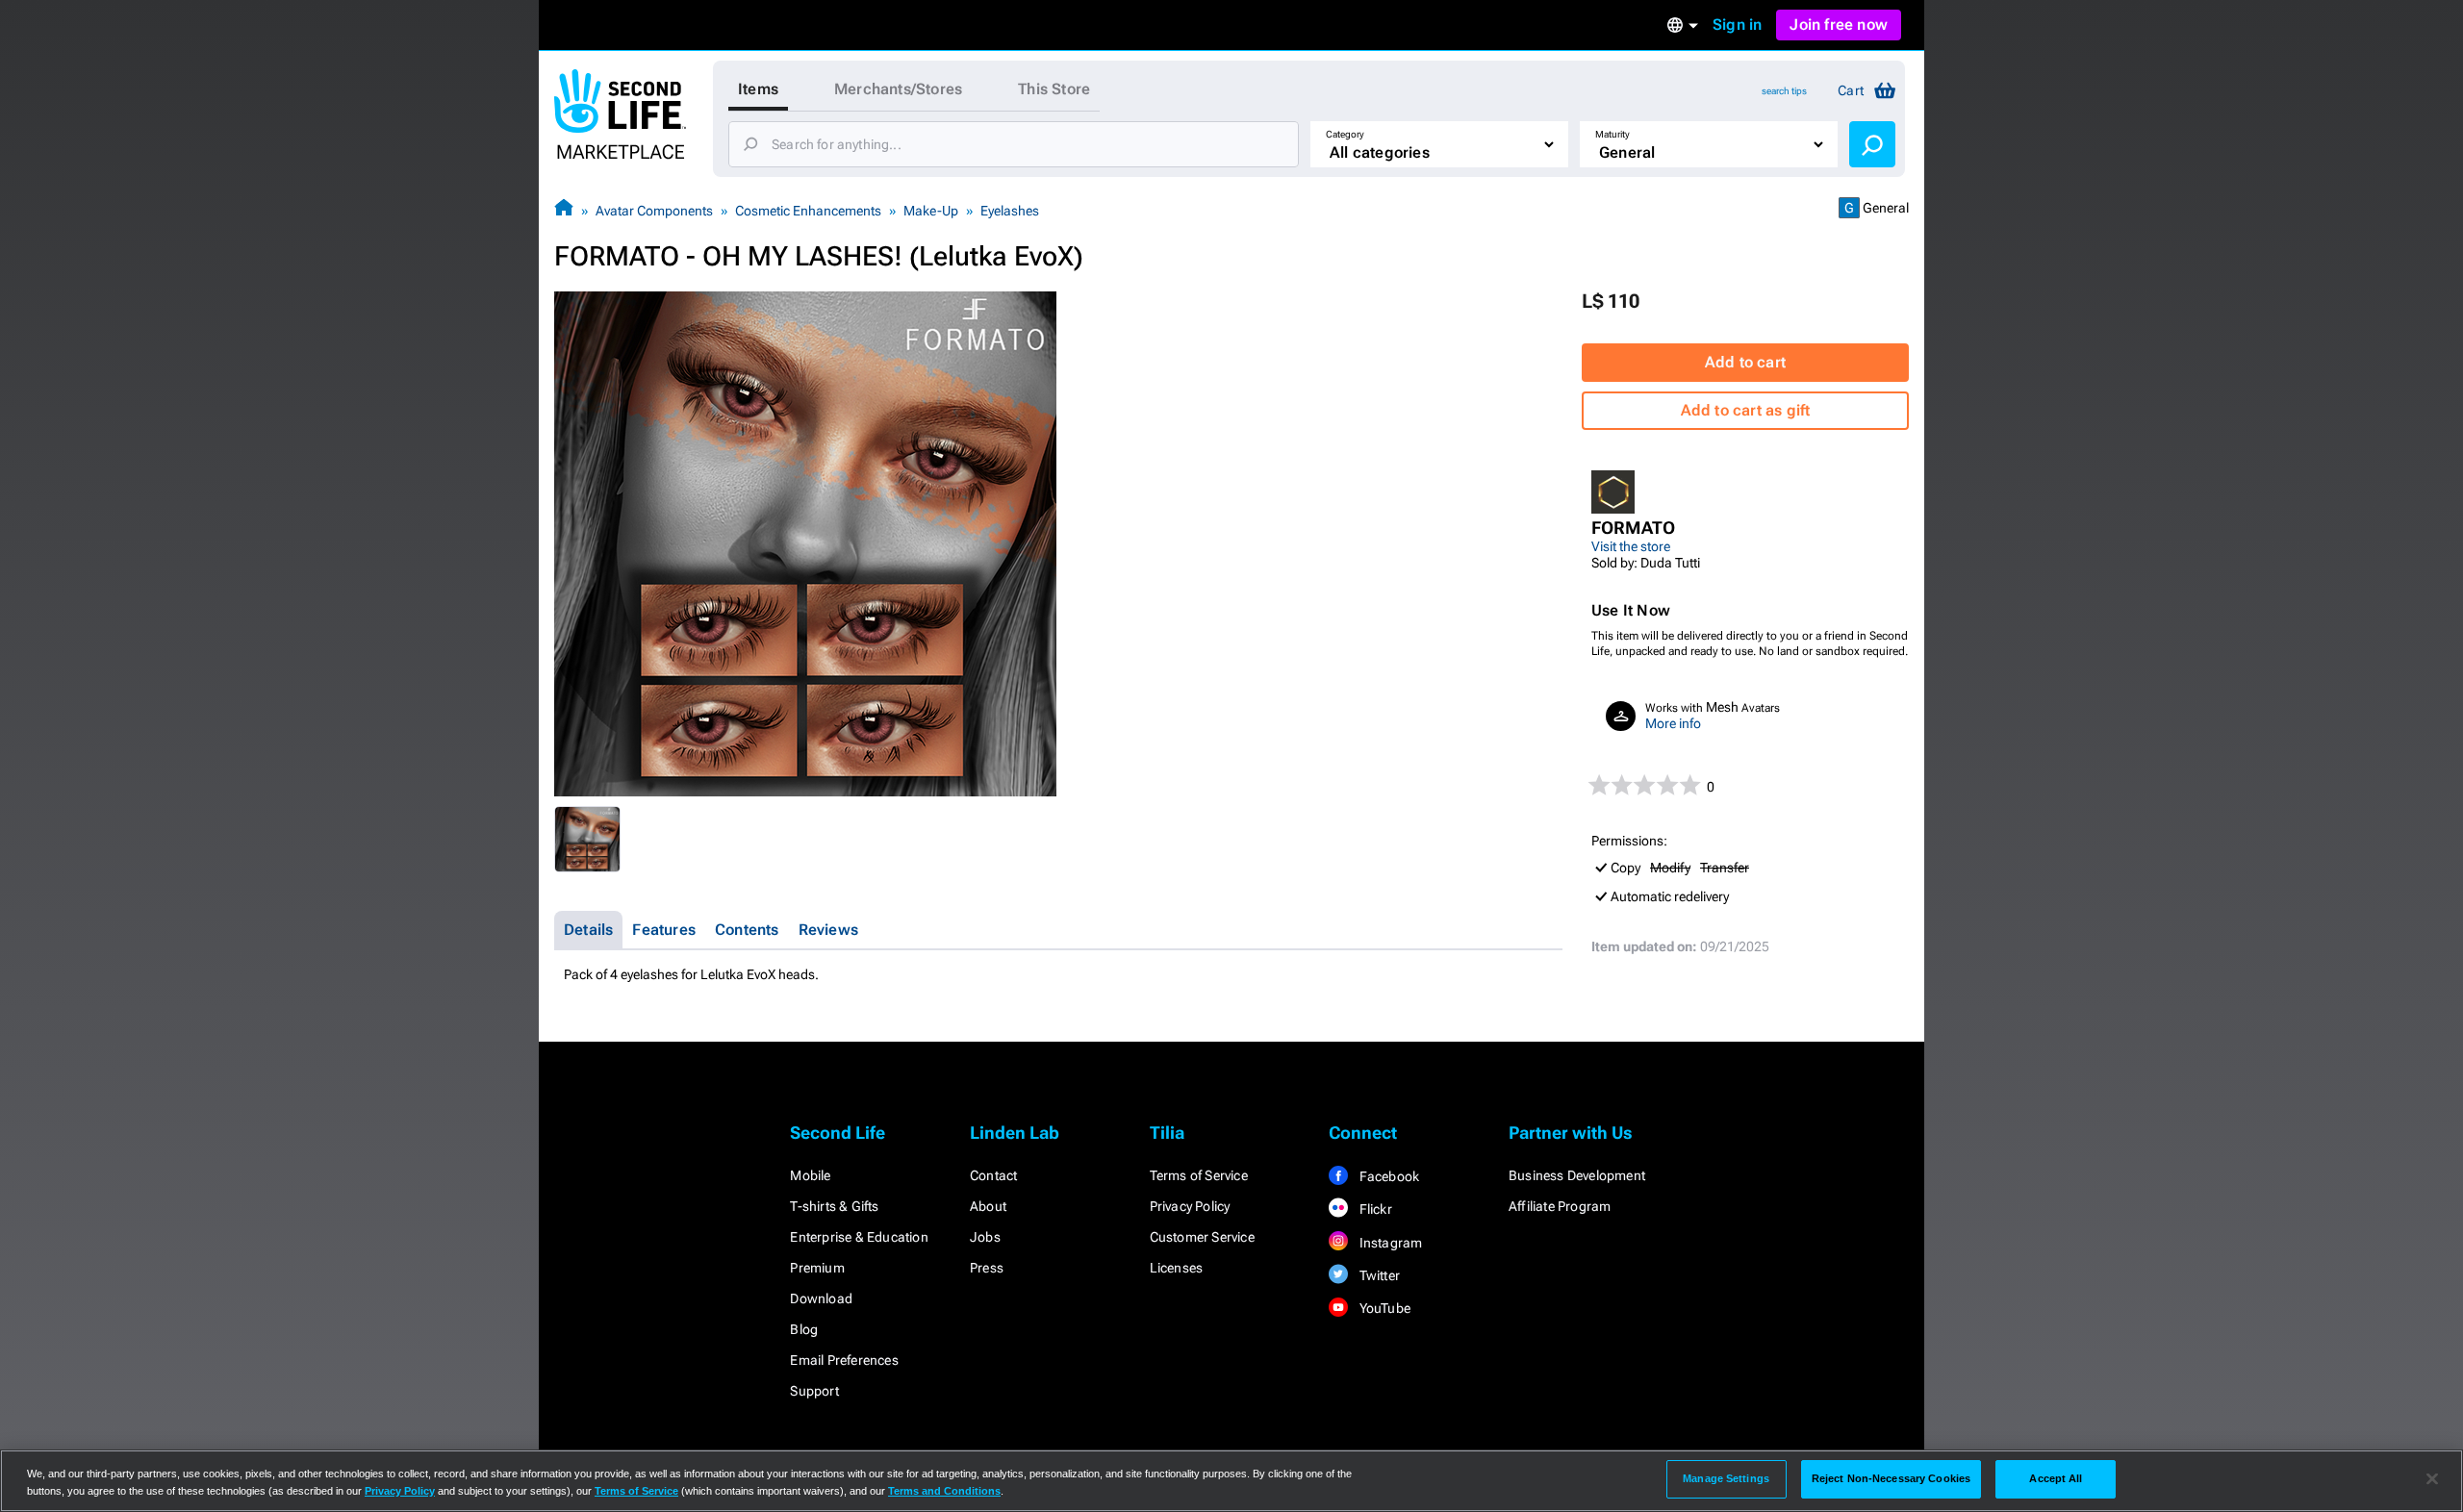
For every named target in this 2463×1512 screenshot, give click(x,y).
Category (1345, 134)
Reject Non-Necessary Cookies (1891, 1478)
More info (1673, 723)
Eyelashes (1010, 211)
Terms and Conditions (944, 1491)
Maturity (1612, 134)
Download (821, 1298)
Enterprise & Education (859, 1237)
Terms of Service (1199, 1175)
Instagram (1389, 1243)
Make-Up (931, 211)
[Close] (2432, 1479)
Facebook (1387, 1176)
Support (814, 1391)
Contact (993, 1175)
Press (987, 1268)
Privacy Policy (1190, 1206)
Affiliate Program (1560, 1206)
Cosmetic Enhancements (808, 211)
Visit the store (1631, 546)
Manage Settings (1726, 1478)
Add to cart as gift (1746, 410)
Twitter (1378, 1275)
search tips (1784, 91)
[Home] (564, 210)
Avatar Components (654, 211)
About (988, 1206)
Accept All (2056, 1478)
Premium (817, 1268)
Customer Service (1202, 1237)
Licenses (1177, 1268)
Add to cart (1745, 362)
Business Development (1577, 1175)
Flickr (1373, 1209)
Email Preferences (844, 1360)
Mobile (810, 1175)
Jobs (985, 1237)
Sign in (1737, 25)
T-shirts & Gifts (834, 1206)
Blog (804, 1329)
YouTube (1383, 1308)
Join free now (1839, 25)
